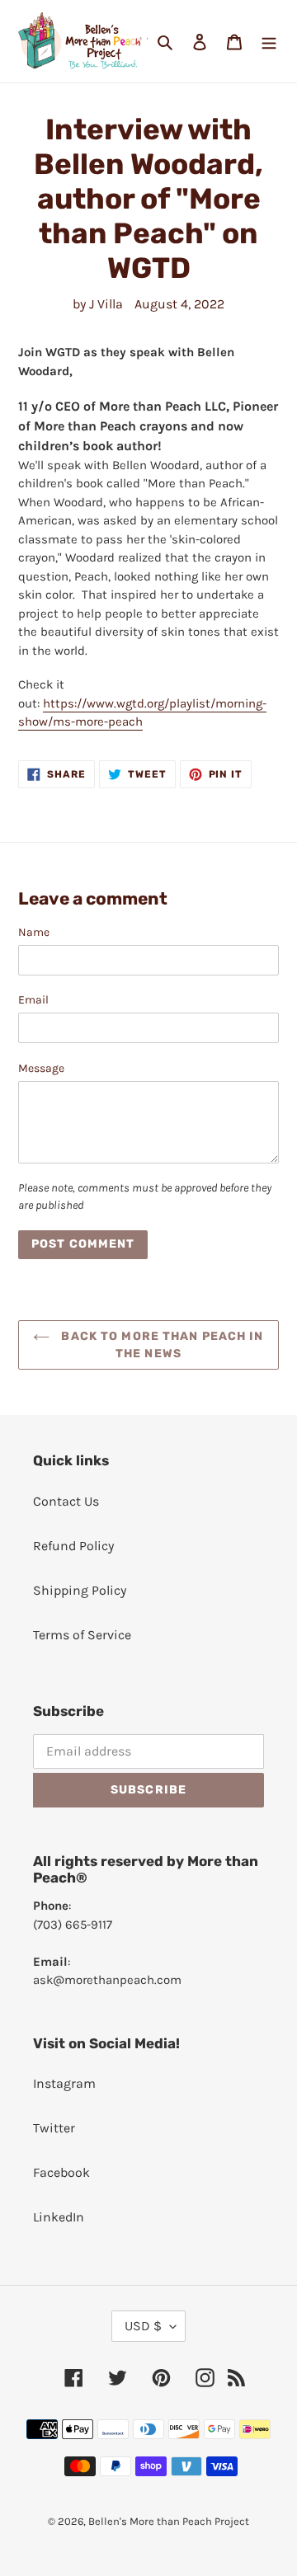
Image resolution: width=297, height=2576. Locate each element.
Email (33, 1000)
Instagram (64, 2083)
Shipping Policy (80, 1590)
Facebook (61, 2172)
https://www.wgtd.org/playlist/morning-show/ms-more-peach (142, 713)
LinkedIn (59, 2217)
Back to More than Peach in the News (160, 1345)
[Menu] (269, 41)
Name (34, 932)
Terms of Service (82, 1635)
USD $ (143, 2326)
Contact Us (66, 1501)
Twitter (54, 2128)
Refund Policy (73, 1546)
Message (41, 1068)
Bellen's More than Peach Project (169, 2521)
